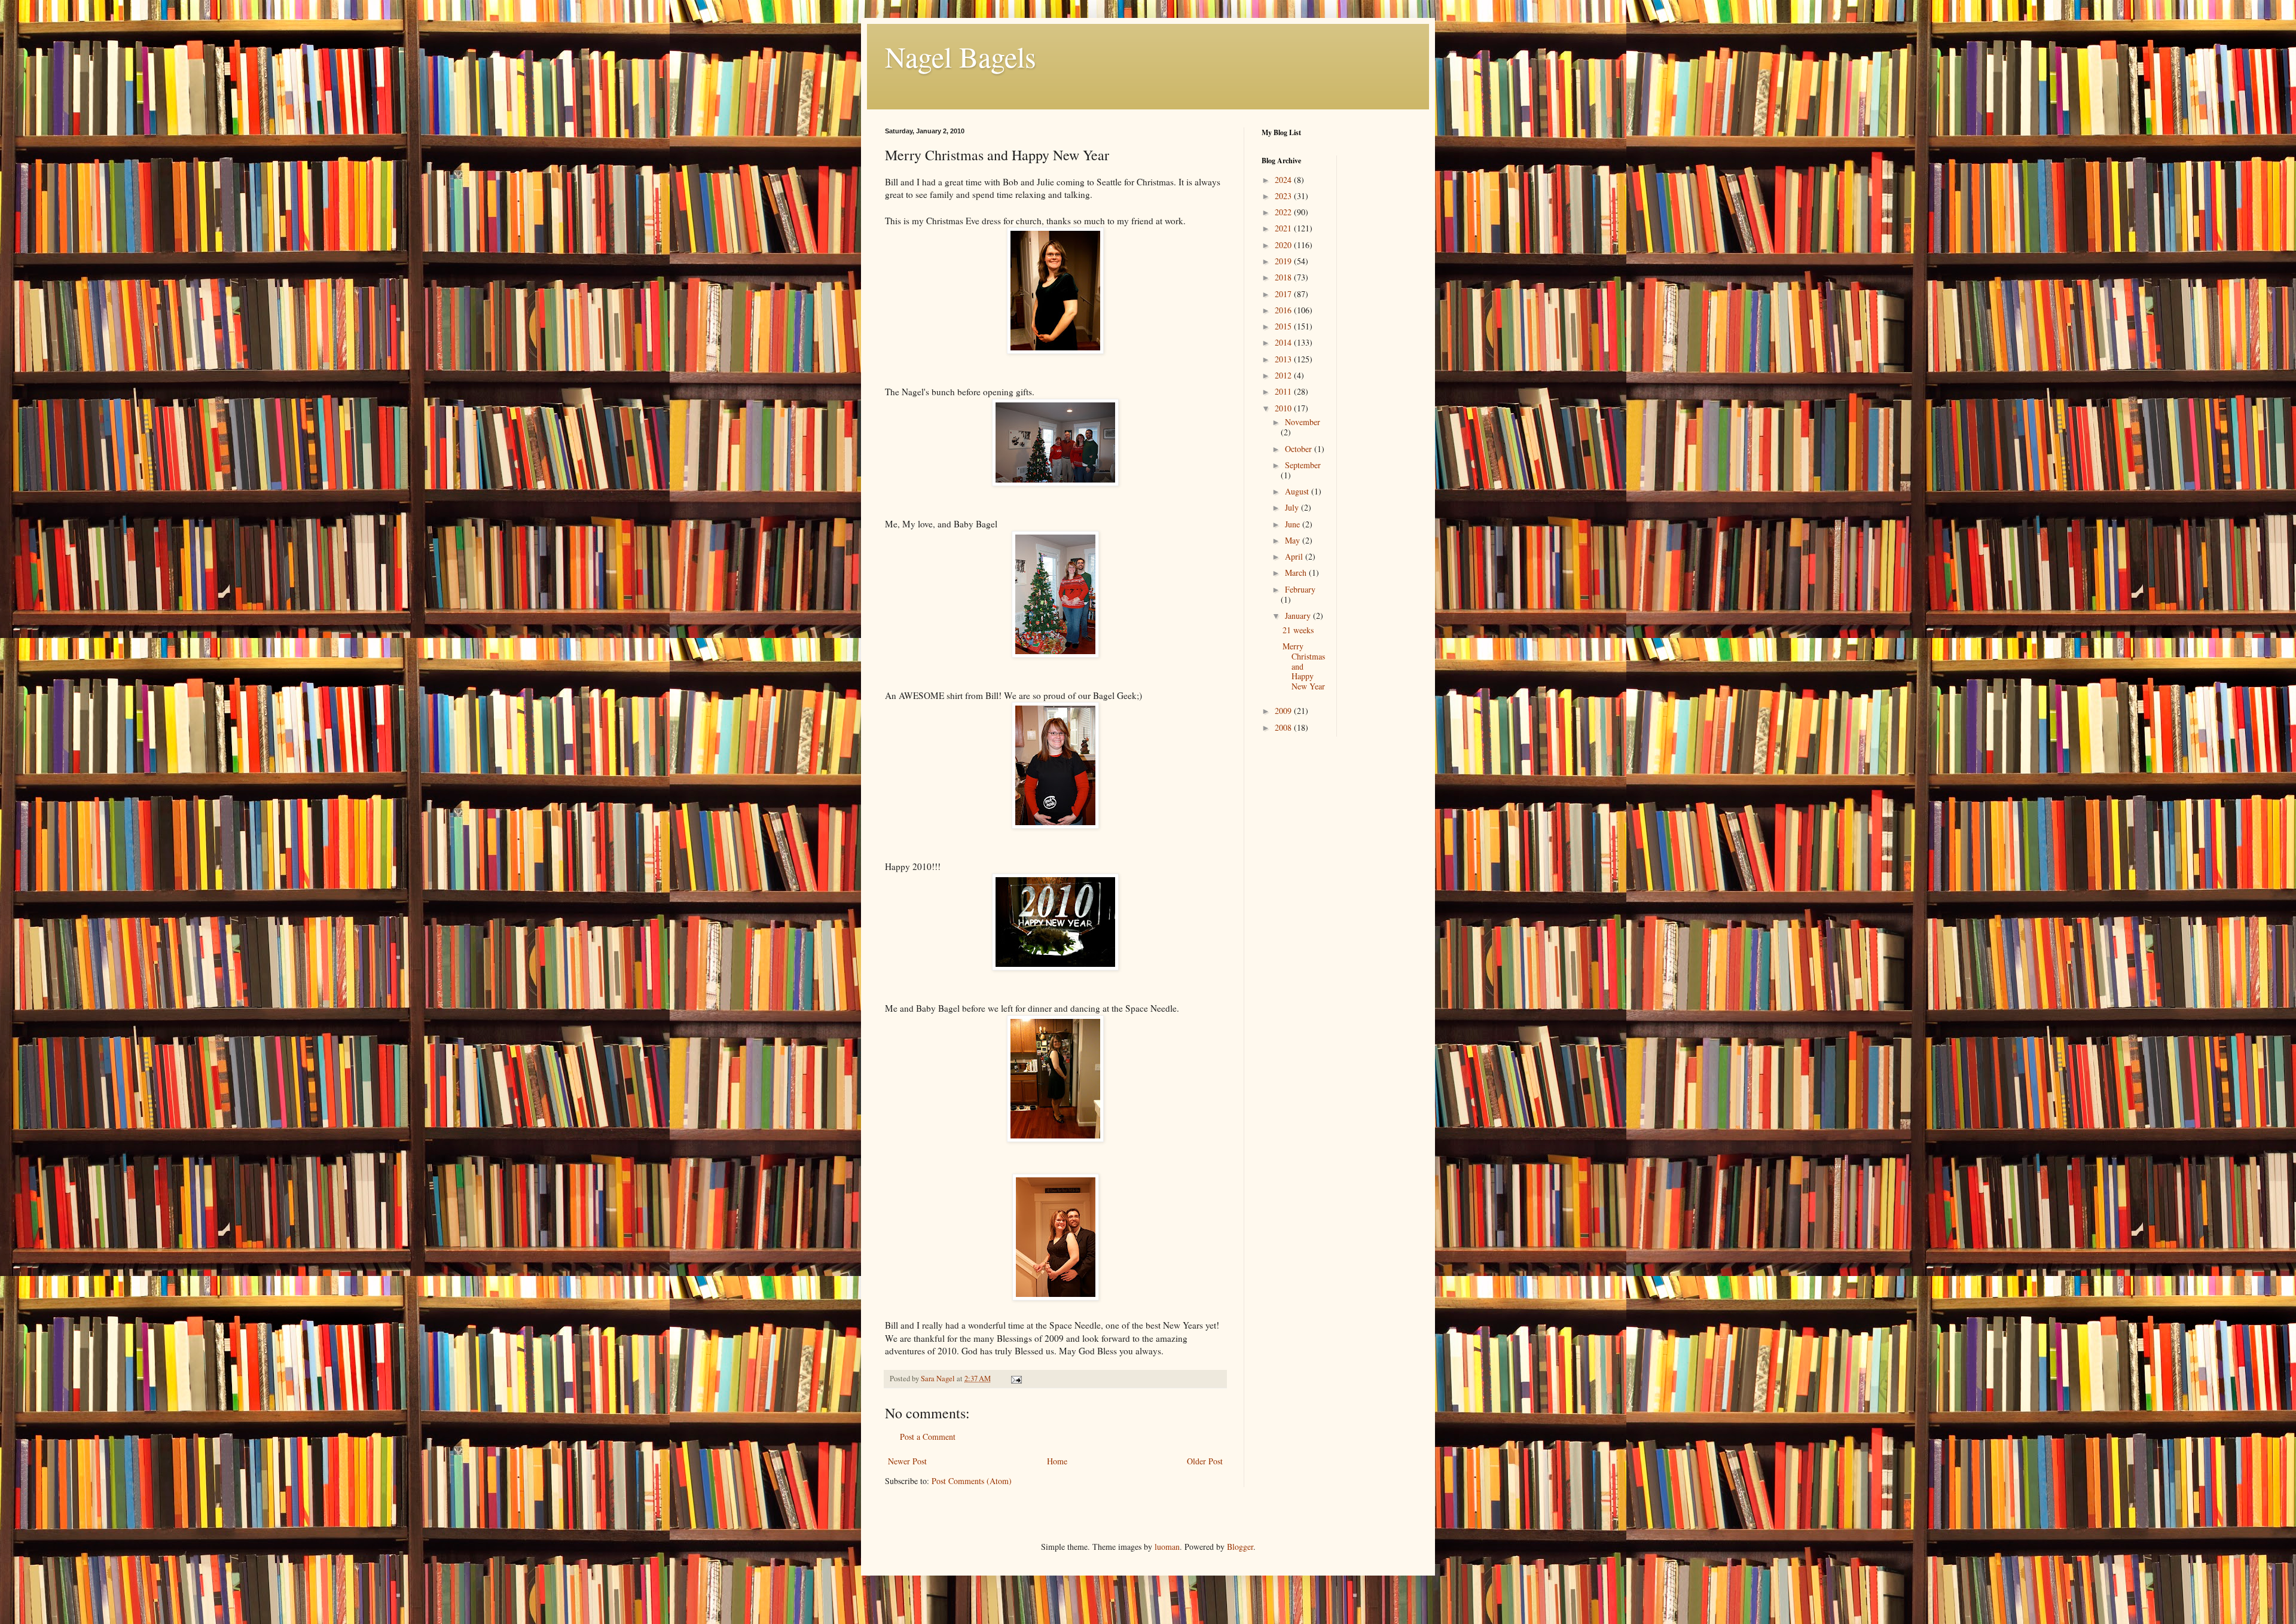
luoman (1167, 1547)
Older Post (1205, 1461)
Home (1057, 1461)
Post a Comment (928, 1437)
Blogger (1240, 1547)
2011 (1284, 391)
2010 (1284, 408)
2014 (1284, 342)
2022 (1284, 212)
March (1297, 573)
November (1303, 422)
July (1293, 507)
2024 (1284, 180)
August (1298, 491)
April (1295, 556)
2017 (1284, 294)
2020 (1284, 245)
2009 (1284, 711)
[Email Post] (1016, 1379)
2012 (1284, 375)
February (1300, 589)
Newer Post (907, 1461)
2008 (1284, 727)
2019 (1284, 261)
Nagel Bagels (961, 56)
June (1294, 524)
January (1299, 616)
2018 (1284, 277)
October (1300, 449)
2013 (1284, 359)
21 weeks (1298, 630)
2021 (1284, 228)
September (1303, 465)
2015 (1284, 326)
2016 (1284, 310)
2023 (1284, 196)
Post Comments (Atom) (972, 1481)
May (1294, 540)
